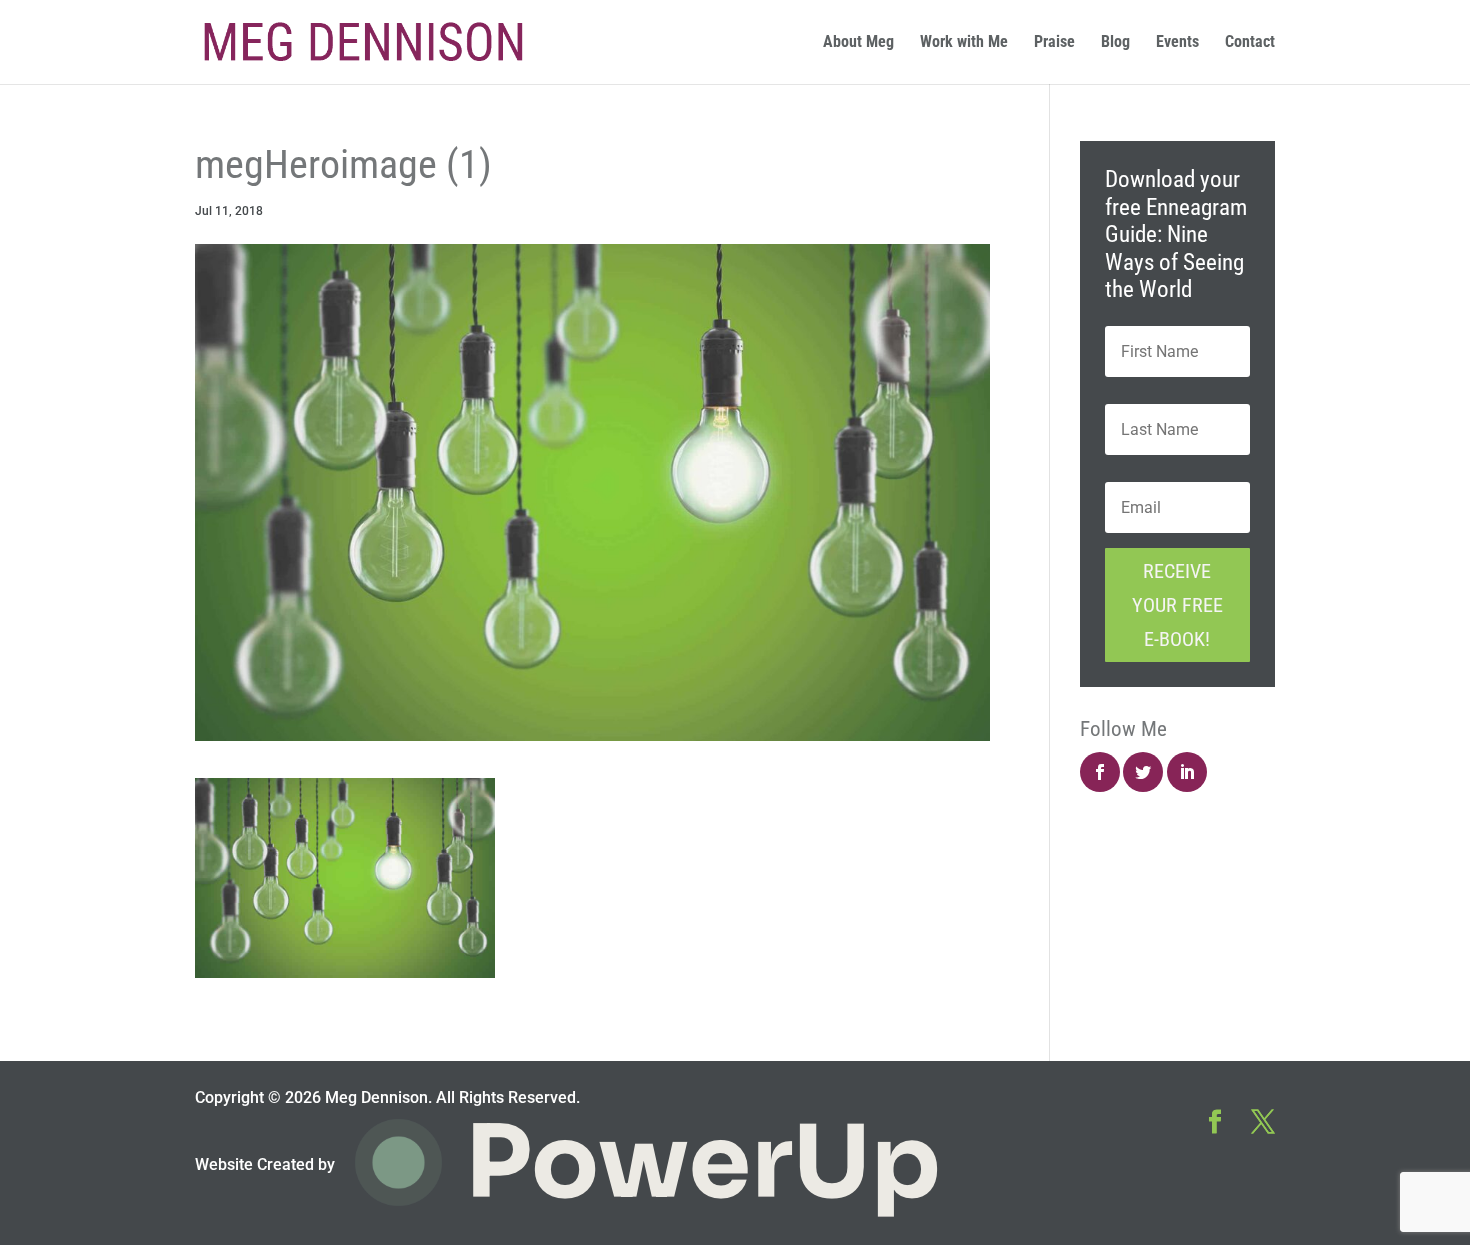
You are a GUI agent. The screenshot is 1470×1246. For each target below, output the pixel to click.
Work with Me (964, 43)
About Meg (858, 43)
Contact (1250, 43)
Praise (1054, 43)
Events (1177, 43)
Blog (1115, 43)
